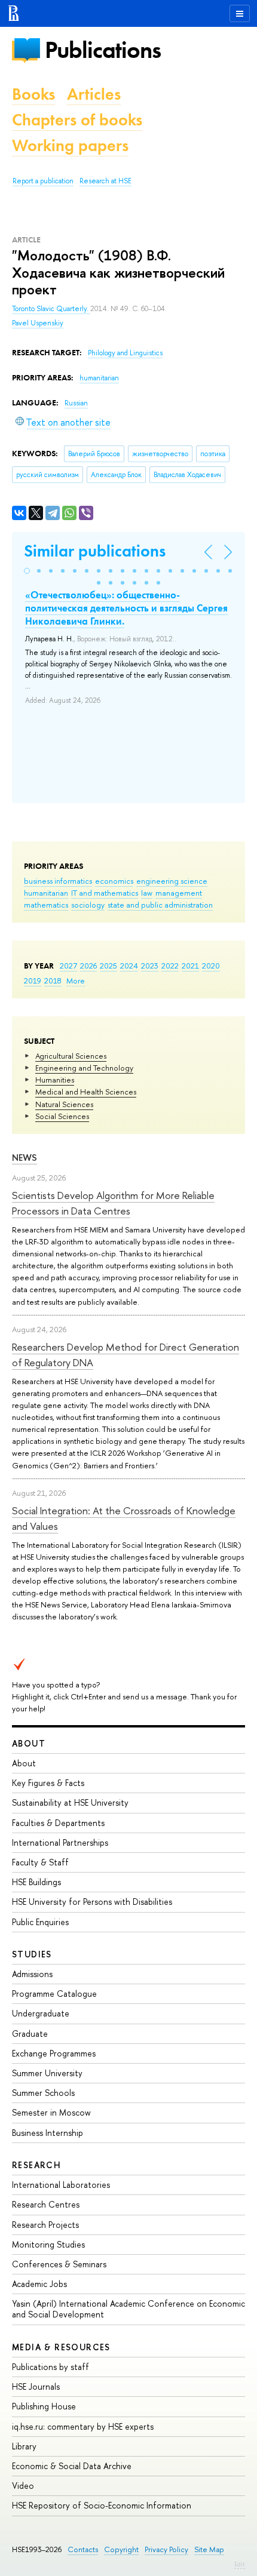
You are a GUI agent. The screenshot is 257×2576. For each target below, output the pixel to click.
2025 (108, 966)
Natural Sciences (64, 1104)
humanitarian (46, 893)
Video (23, 2486)
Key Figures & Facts (48, 1783)
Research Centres (46, 2204)
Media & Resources (61, 2347)
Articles (94, 94)
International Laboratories (61, 2185)
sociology (88, 905)
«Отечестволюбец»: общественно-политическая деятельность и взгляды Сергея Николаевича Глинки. (126, 608)
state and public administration (160, 905)
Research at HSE (105, 181)
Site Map (209, 2549)
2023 (150, 966)
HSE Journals (36, 2386)
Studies (32, 1954)
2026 (88, 966)
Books (33, 94)
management (179, 893)
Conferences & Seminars (59, 2264)
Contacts (83, 2549)
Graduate (30, 2034)
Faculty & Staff (40, 1862)
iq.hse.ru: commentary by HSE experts (83, 2426)
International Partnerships (60, 1842)
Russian (76, 403)
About (29, 1743)
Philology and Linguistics (125, 353)
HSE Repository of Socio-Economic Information (102, 2505)
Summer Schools (43, 2093)
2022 (170, 966)
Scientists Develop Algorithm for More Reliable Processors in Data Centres (113, 1203)
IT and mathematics (105, 893)
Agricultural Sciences (71, 1056)
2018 (53, 980)
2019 (33, 980)
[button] (27, 571)
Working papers (70, 145)
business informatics (58, 881)
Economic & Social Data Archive (72, 2466)
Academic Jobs (39, 2284)
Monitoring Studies (48, 2244)
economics (114, 881)
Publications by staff (51, 2367)
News (25, 1158)
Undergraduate (41, 2013)
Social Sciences (62, 1116)
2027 (68, 966)
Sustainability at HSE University (70, 1802)
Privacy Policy (166, 2549)
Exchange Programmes (54, 2053)
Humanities (55, 1080)
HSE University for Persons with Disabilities (92, 1902)
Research (36, 2165)
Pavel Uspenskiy (38, 323)
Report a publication (43, 181)
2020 (211, 966)
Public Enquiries (40, 1922)
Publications (103, 50)
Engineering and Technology (84, 1068)
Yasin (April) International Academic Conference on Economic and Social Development (128, 2309)
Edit (240, 2564)
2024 (129, 966)
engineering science (172, 881)
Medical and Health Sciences (86, 1092)
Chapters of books (77, 120)
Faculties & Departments (58, 1823)
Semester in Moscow (51, 2112)
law (147, 893)
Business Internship (48, 2133)
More (76, 980)
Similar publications (95, 551)
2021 (190, 966)
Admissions (32, 1974)
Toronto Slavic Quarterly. (51, 309)
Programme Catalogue (54, 1994)
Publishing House (44, 2406)
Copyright (121, 2549)
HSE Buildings (36, 1882)
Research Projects (45, 2225)
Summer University (47, 2073)
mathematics (46, 905)
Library (24, 2446)
